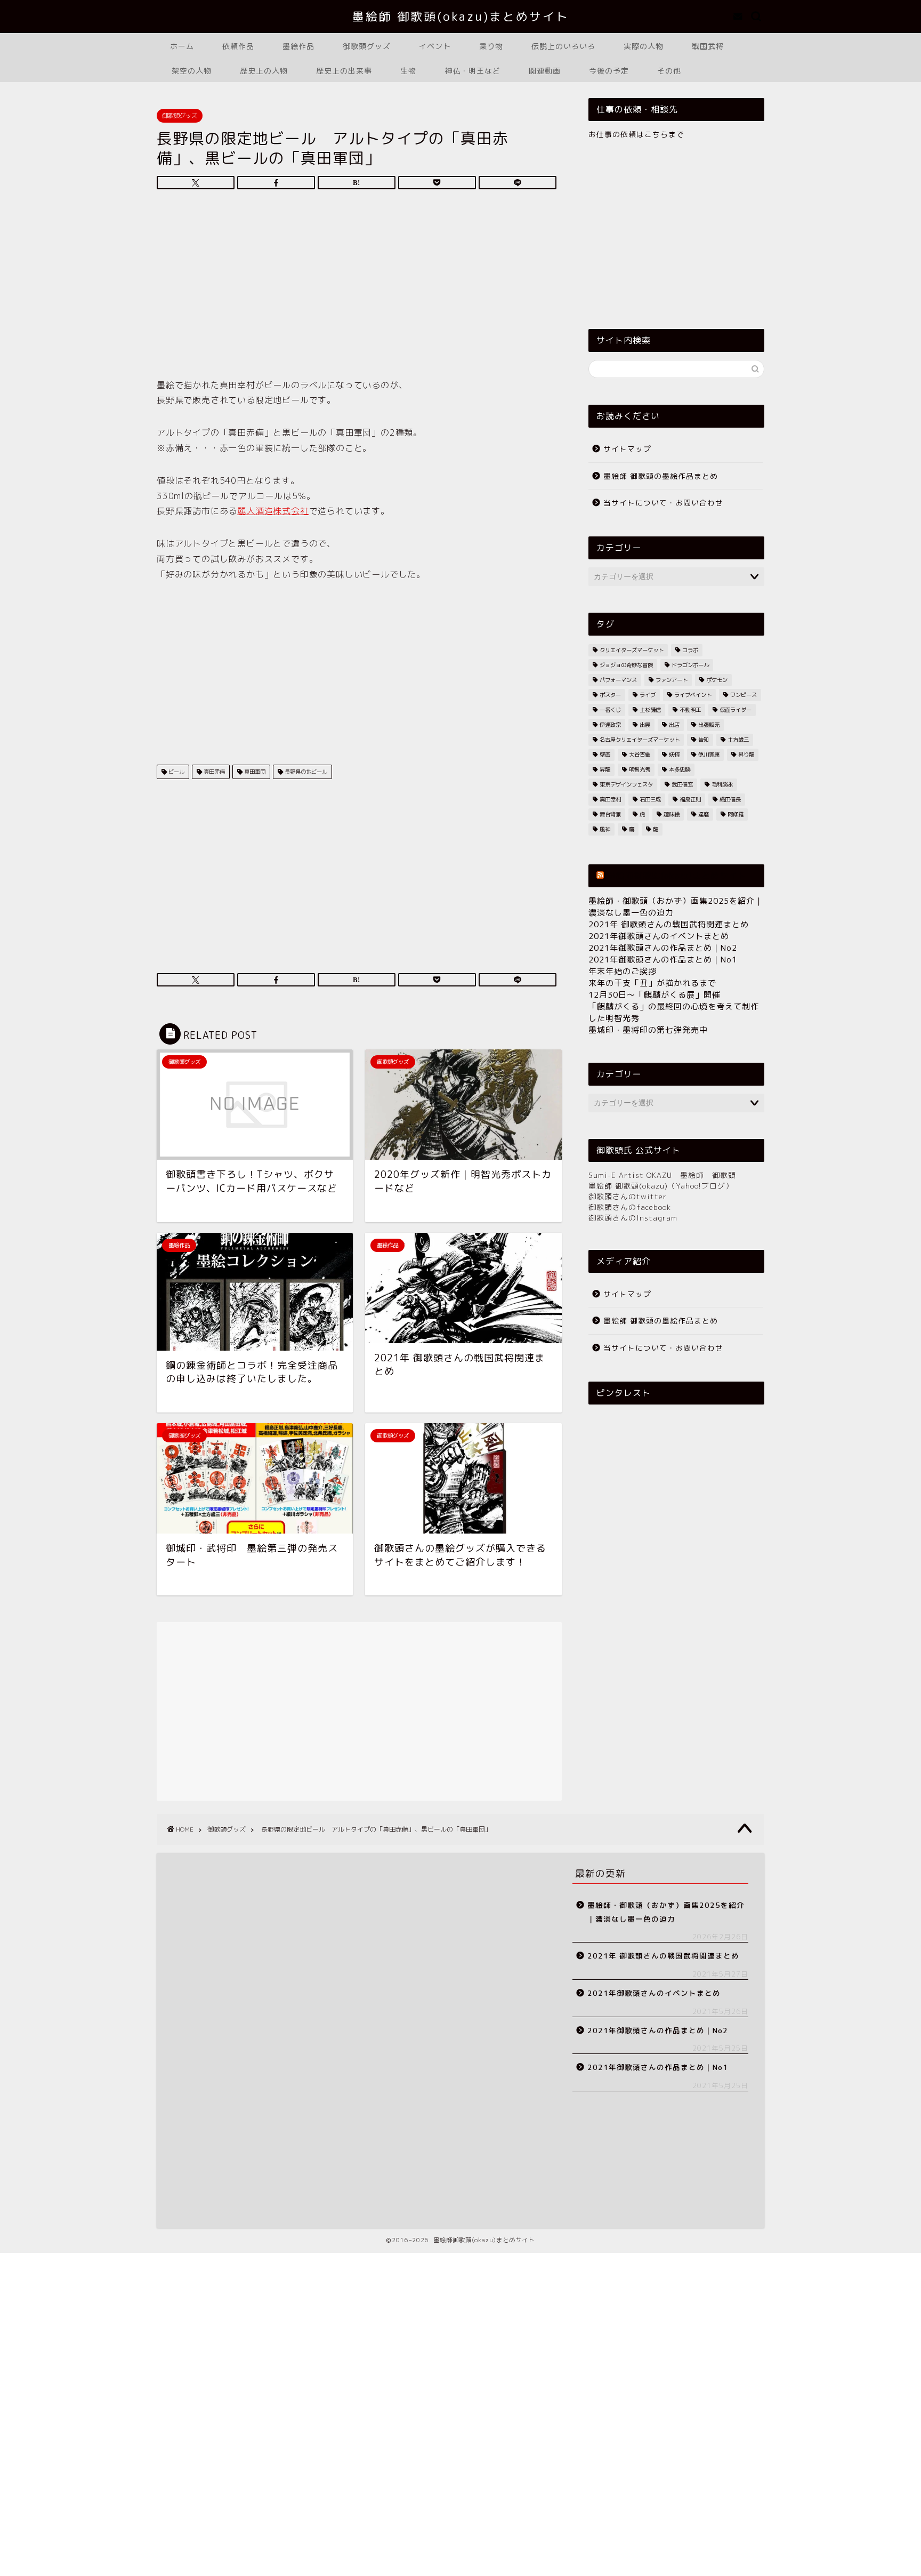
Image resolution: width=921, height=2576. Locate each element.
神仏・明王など (472, 71)
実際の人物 (644, 46)
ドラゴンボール (690, 665)
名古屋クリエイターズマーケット (640, 740)
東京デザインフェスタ (626, 784)
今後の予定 (609, 71)
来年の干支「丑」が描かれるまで (652, 983)
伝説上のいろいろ (563, 46)
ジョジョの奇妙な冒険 (626, 665)
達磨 (704, 814)
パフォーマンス (618, 680)
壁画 (605, 755)
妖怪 (674, 755)
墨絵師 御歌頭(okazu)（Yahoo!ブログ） (661, 1186)
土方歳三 (738, 740)
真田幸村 (610, 799)
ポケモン (717, 680)
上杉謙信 (650, 710)
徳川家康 (709, 755)
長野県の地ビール (305, 772)
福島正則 (690, 799)
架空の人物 (192, 71)
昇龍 (605, 769)
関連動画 (545, 71)
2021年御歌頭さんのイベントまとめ (659, 936)
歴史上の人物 (264, 71)
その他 (669, 71)
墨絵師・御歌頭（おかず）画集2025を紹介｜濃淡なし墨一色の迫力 (666, 1912)
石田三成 (650, 799)
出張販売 (709, 725)
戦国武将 (708, 46)
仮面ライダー (736, 710)
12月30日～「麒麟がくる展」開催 (655, 995)
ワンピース (744, 695)
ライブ (648, 695)
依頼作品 (238, 46)
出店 (674, 725)
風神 (605, 829)
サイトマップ (627, 449)
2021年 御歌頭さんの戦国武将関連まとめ (669, 924)
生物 (408, 71)
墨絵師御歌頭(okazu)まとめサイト (677, 876)
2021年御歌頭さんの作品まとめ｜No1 (663, 960)
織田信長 (730, 799)
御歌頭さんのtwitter (628, 1196)
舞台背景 (610, 814)
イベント (435, 46)
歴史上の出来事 (344, 71)
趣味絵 (672, 814)
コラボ (690, 650)
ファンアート (672, 680)
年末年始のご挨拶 (623, 971)
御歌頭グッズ (367, 46)
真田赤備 (213, 772)
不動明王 (690, 710)
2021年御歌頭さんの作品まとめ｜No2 (663, 948)
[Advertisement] (357, 287)
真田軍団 (254, 772)
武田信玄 (682, 784)
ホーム (182, 46)
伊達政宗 (610, 725)
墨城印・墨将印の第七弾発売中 (648, 1030)
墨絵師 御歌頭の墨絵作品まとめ (661, 476)
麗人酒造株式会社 (273, 511)
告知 (704, 740)
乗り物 (491, 46)
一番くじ (610, 710)
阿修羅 (736, 814)
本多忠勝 (680, 769)
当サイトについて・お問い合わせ (663, 503)
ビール (176, 772)
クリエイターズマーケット (632, 650)
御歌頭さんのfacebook (630, 1207)
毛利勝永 (722, 784)
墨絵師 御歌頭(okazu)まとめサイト (461, 17)
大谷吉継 (640, 755)
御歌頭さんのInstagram (633, 1218)
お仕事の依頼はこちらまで (636, 134)
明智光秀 (640, 769)
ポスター (610, 695)
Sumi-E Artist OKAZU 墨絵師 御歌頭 (662, 1175)
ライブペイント (693, 695)
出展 (645, 725)
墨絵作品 (298, 46)
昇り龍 (746, 755)
